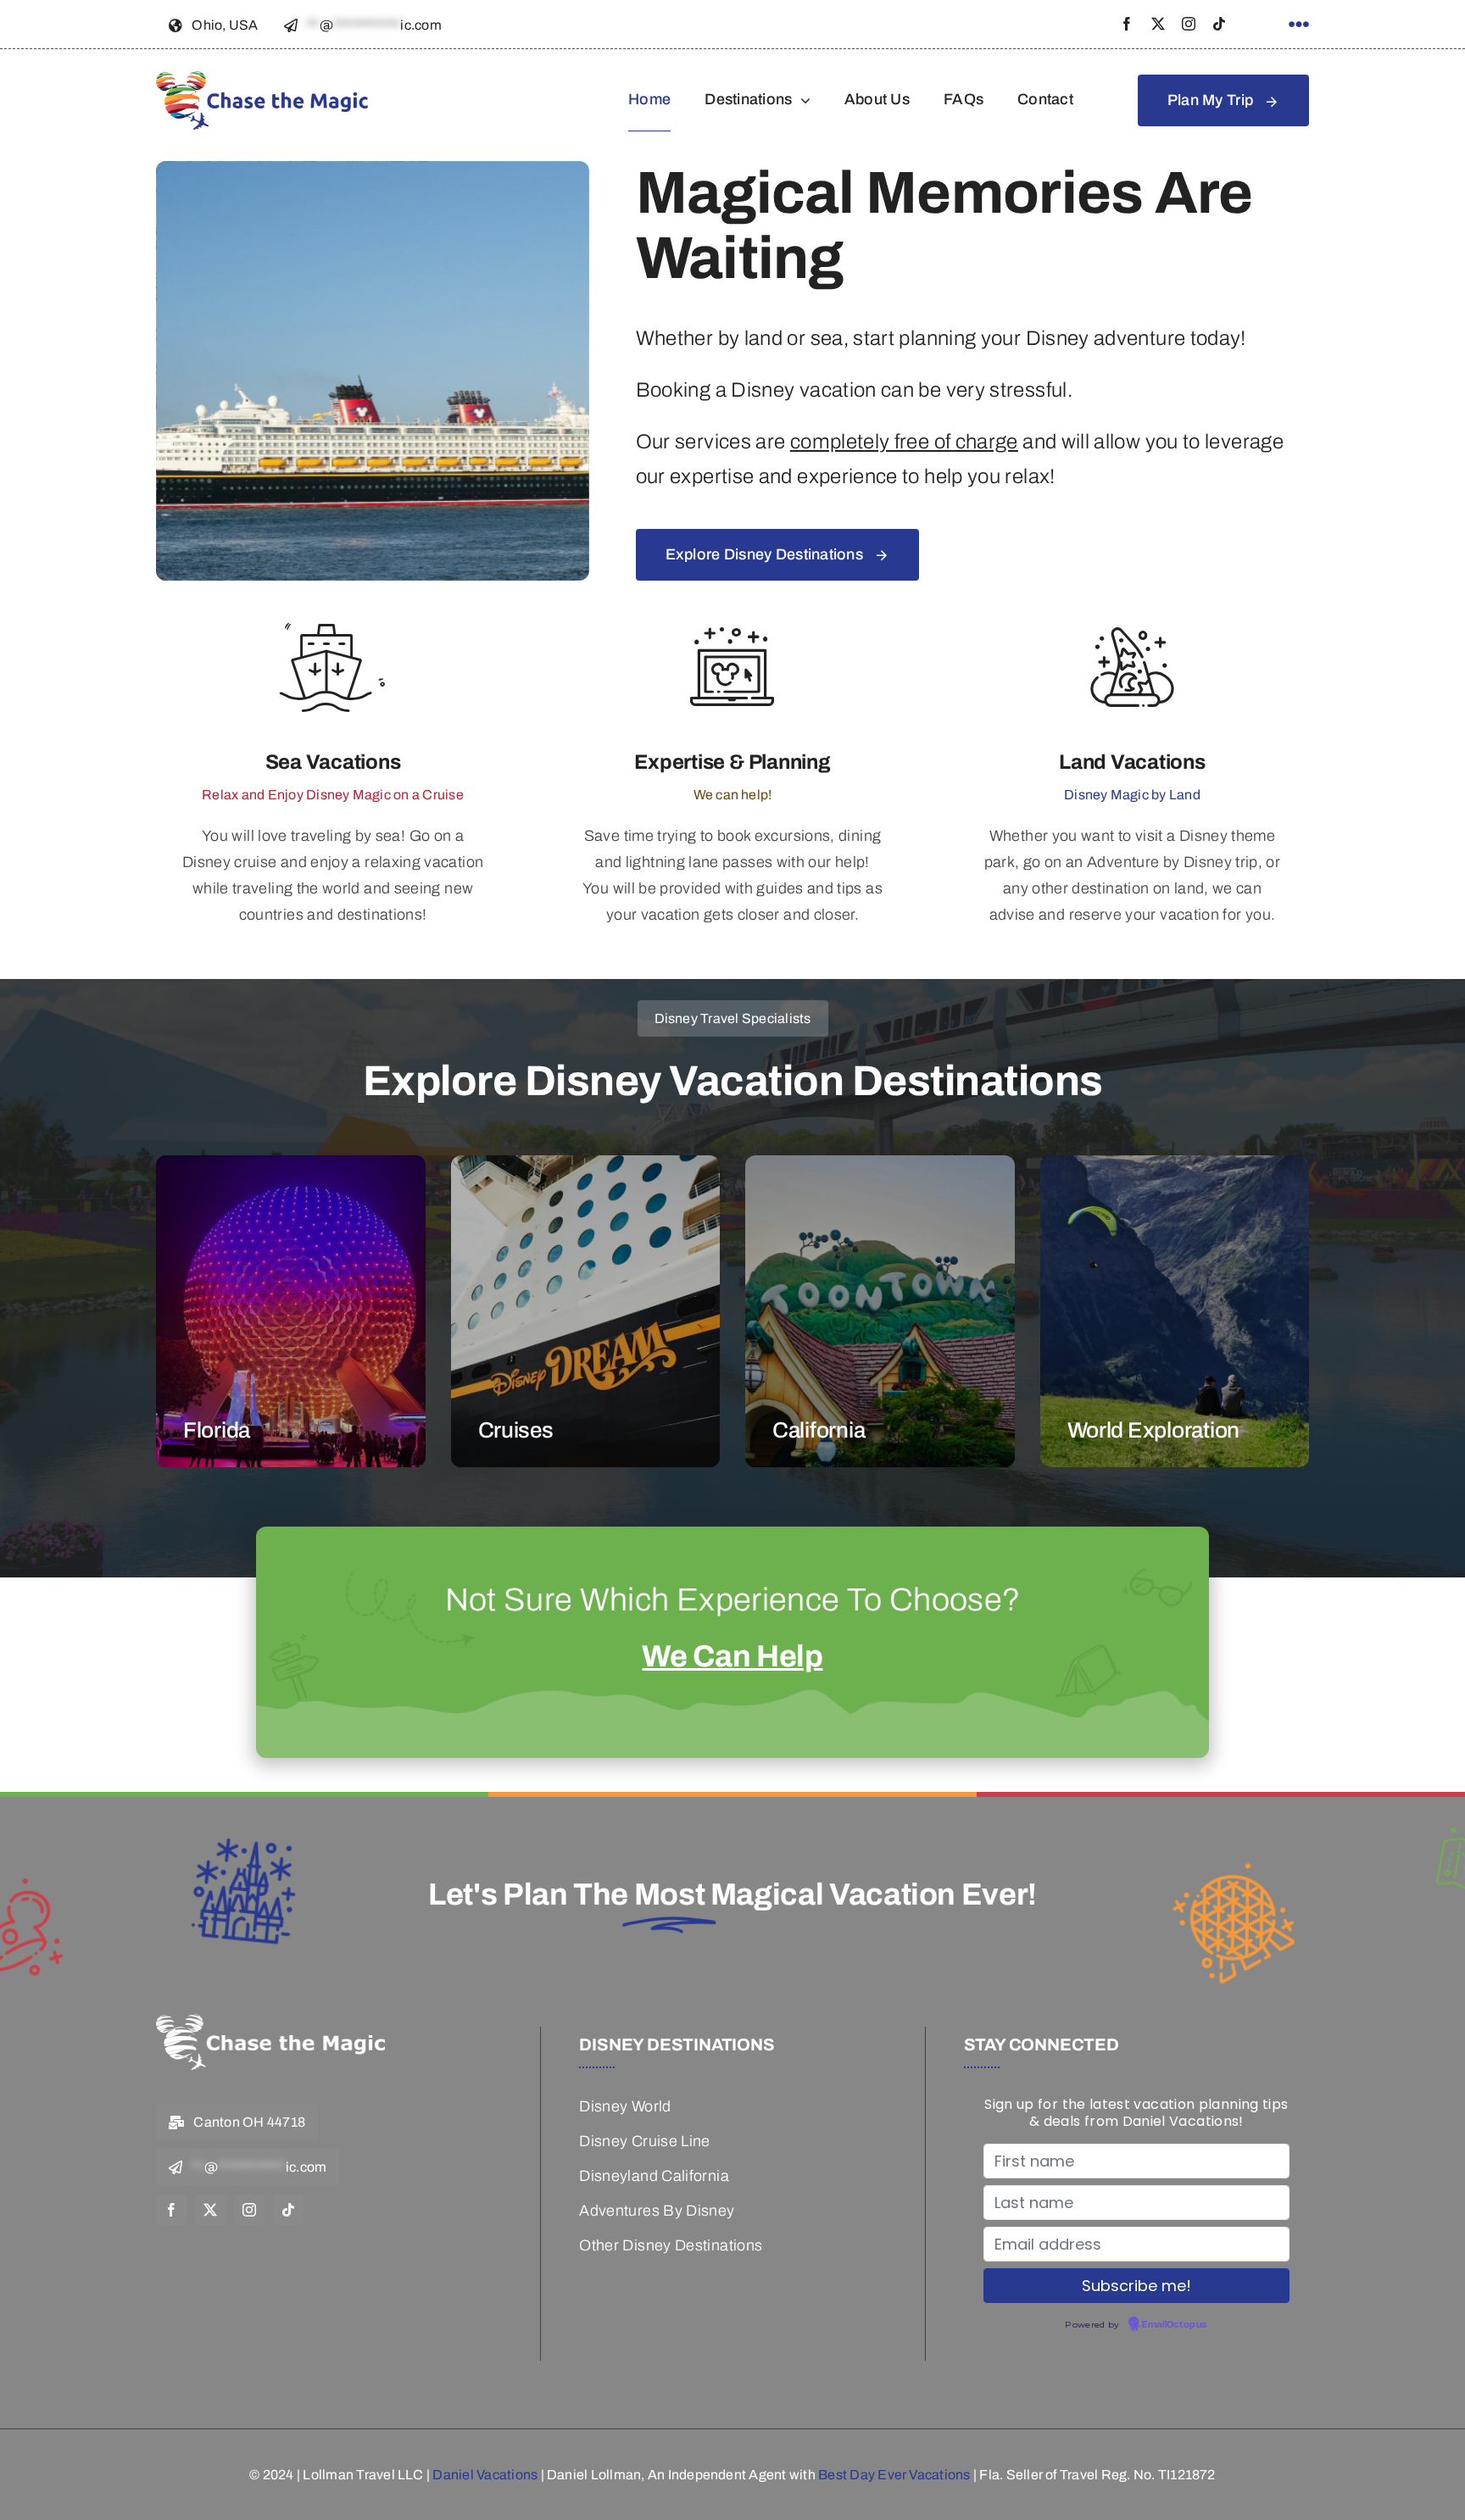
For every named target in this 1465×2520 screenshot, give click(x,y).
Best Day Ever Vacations (894, 2475)
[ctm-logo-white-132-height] (270, 2022)
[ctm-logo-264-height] (262, 79)
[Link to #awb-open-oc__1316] (1299, 25)
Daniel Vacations (485, 2475)
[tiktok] (1219, 24)
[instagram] (1189, 24)
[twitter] (1158, 24)
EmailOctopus (1174, 2325)
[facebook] (1127, 24)
